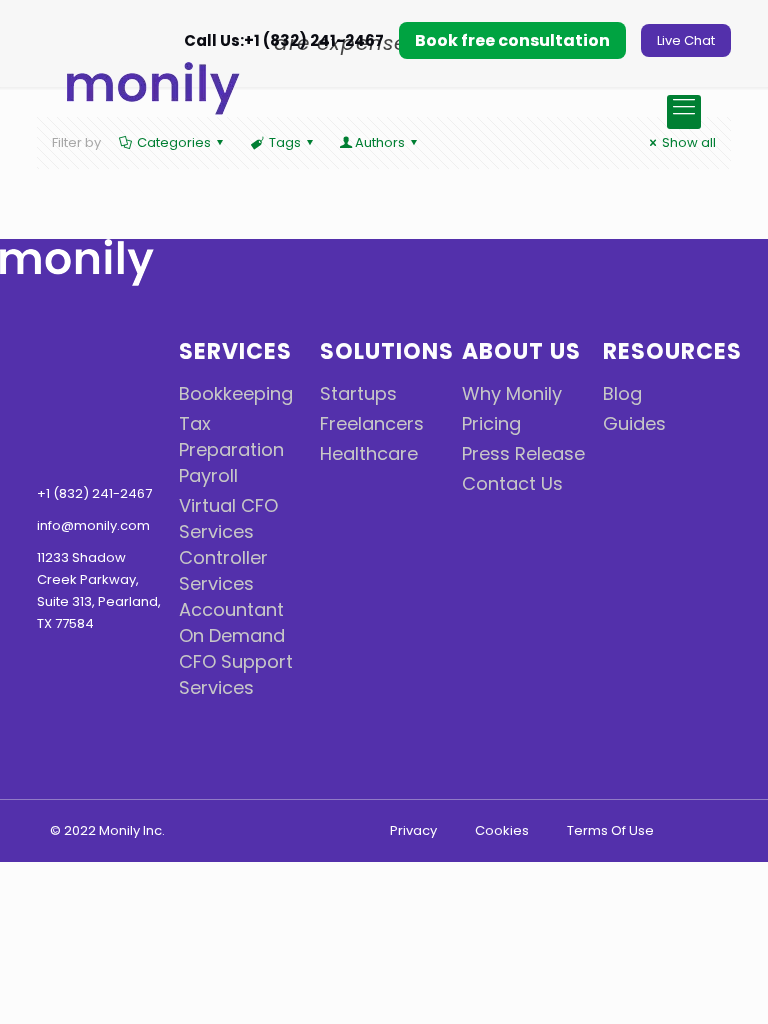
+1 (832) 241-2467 (94, 493)
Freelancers (372, 423)
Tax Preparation (231, 436)
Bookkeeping (236, 393)
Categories (174, 142)
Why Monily (512, 393)
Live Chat (686, 40)
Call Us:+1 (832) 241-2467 (282, 40)
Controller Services (223, 570)
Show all (689, 142)
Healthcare (369, 453)
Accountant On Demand (232, 622)
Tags (285, 142)
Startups (358, 393)
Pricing (491, 423)
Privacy (413, 830)
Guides (634, 423)
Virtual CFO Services (228, 518)
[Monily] (194, 92)
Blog (622, 393)
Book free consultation (512, 40)
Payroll (208, 475)
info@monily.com (93, 525)
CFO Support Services (236, 674)
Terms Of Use (610, 830)
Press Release (523, 453)
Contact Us (512, 483)
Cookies (502, 830)
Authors (380, 142)
